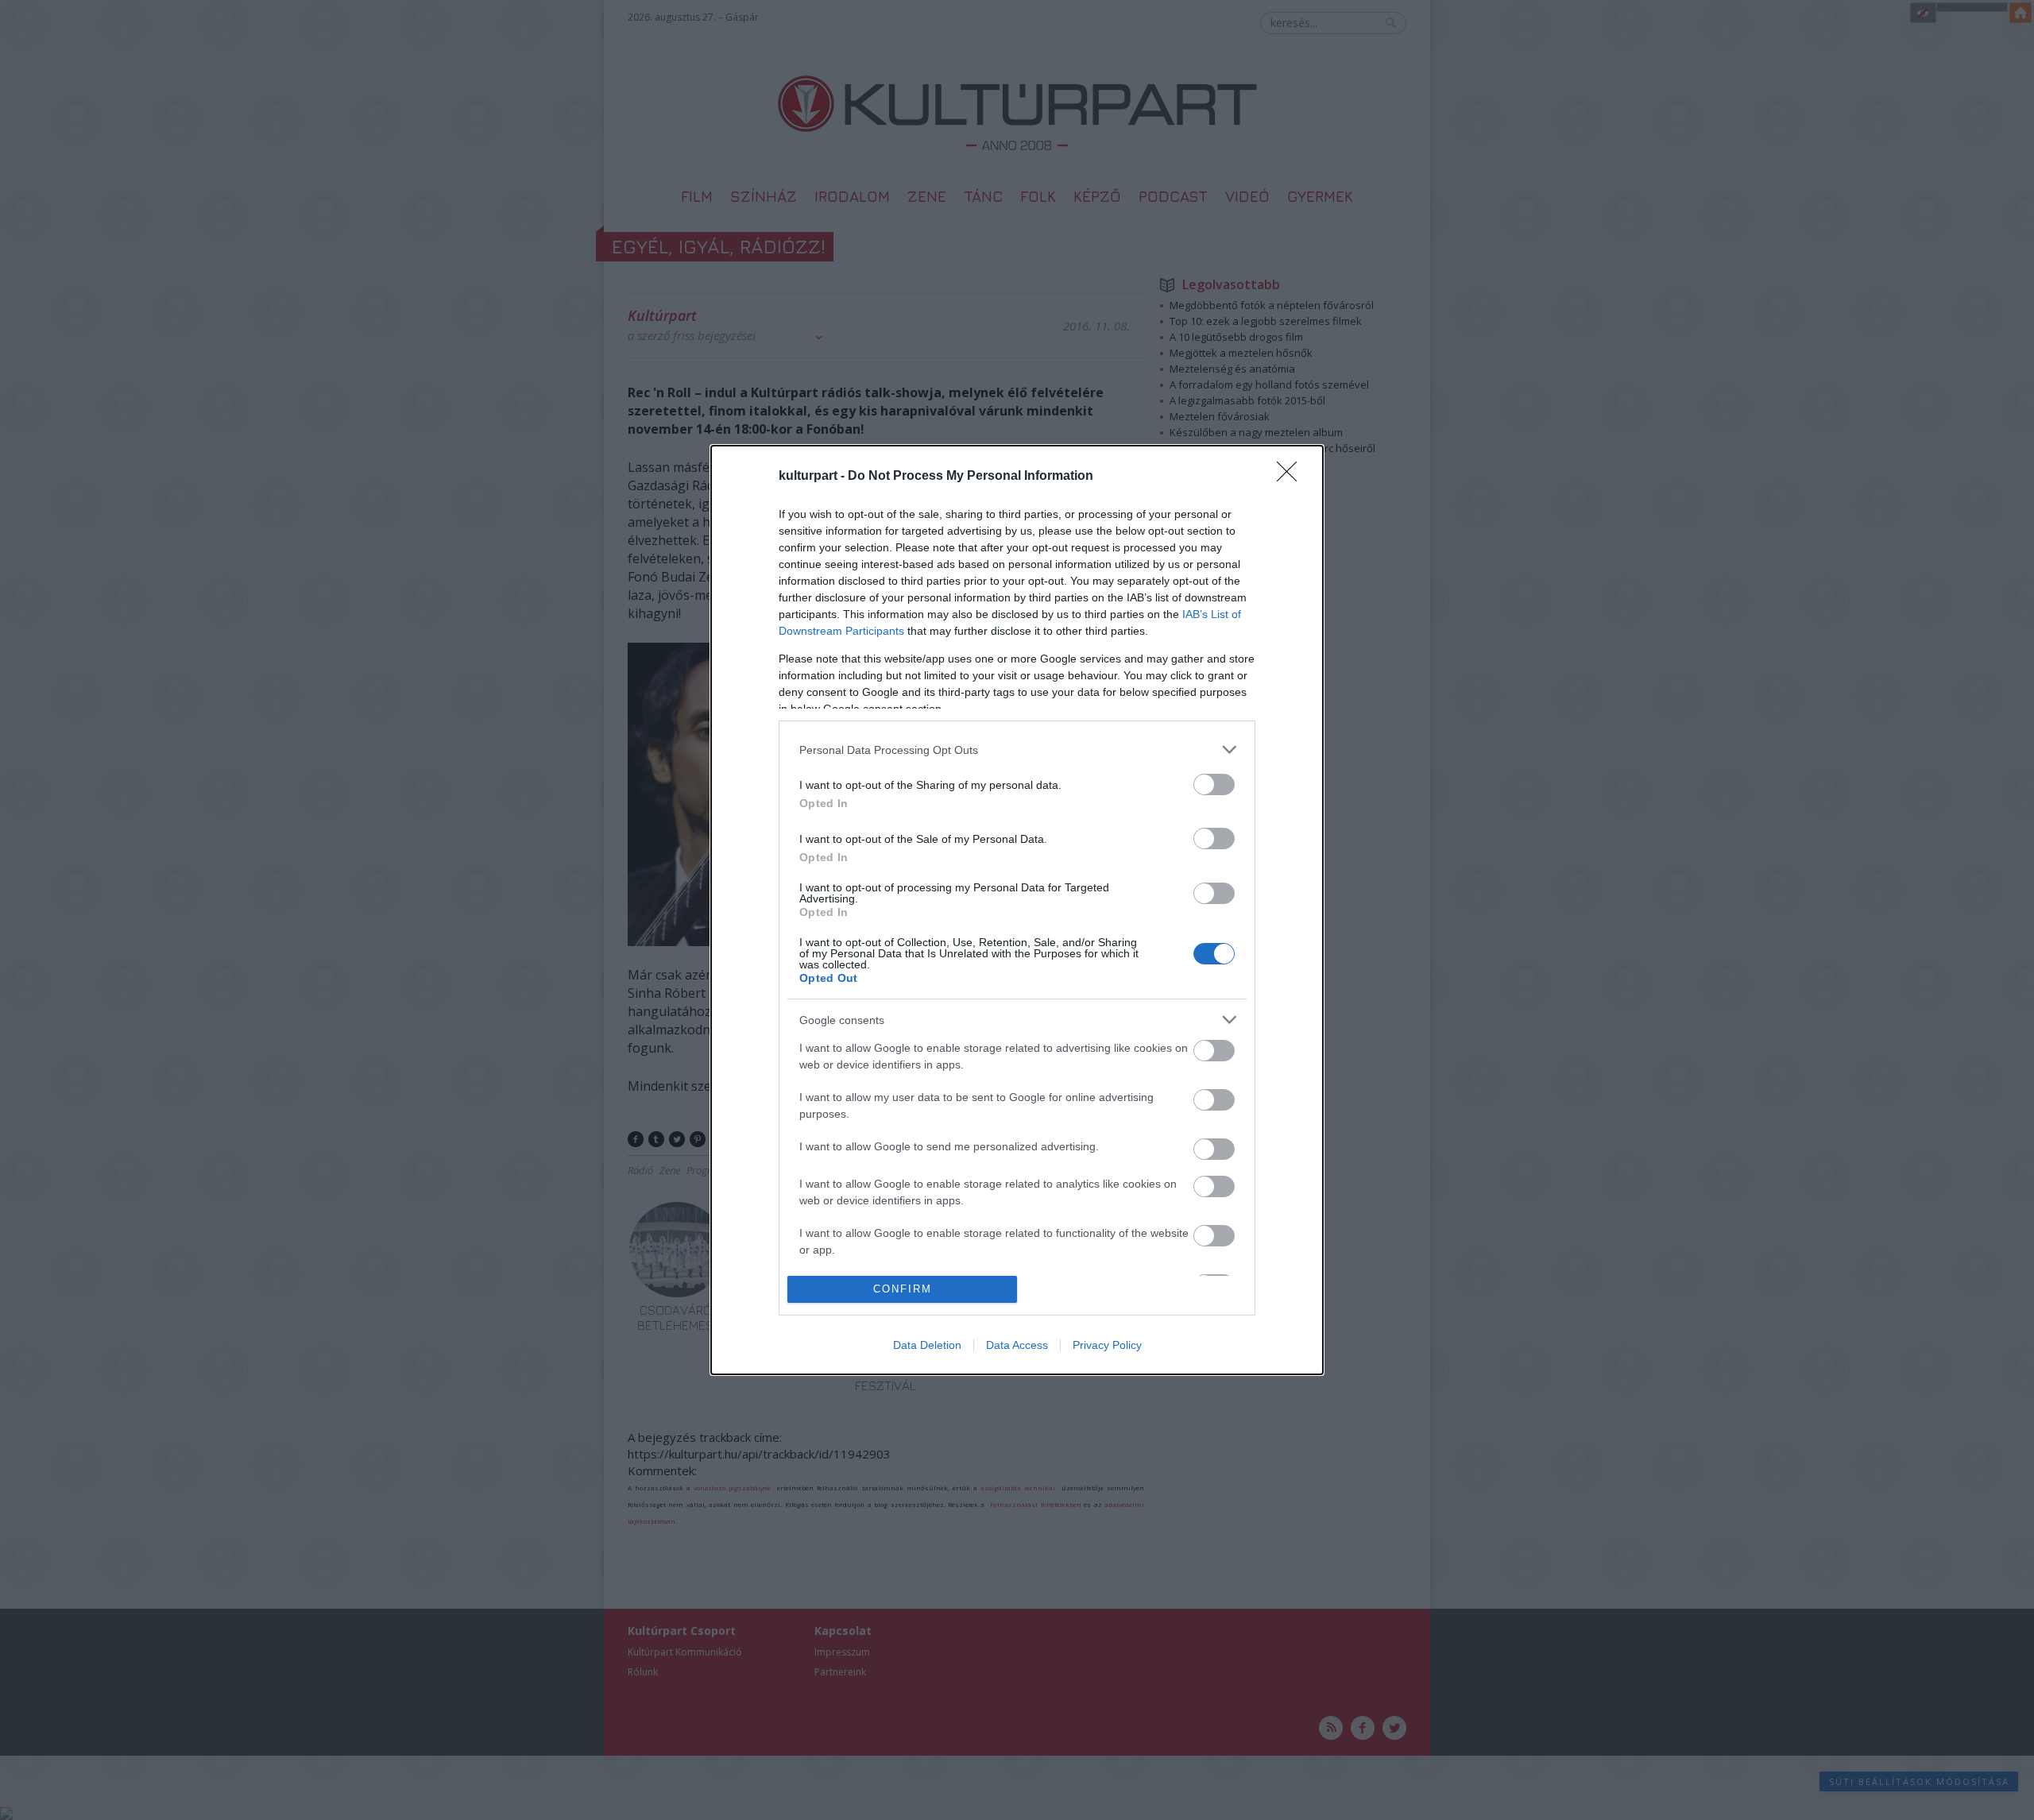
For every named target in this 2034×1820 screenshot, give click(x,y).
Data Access (1017, 1345)
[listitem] (1017, 750)
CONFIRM (903, 1289)
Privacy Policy (1107, 1345)
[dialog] (1017, 910)
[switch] (1214, 784)
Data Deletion (927, 1345)
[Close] (1292, 477)
